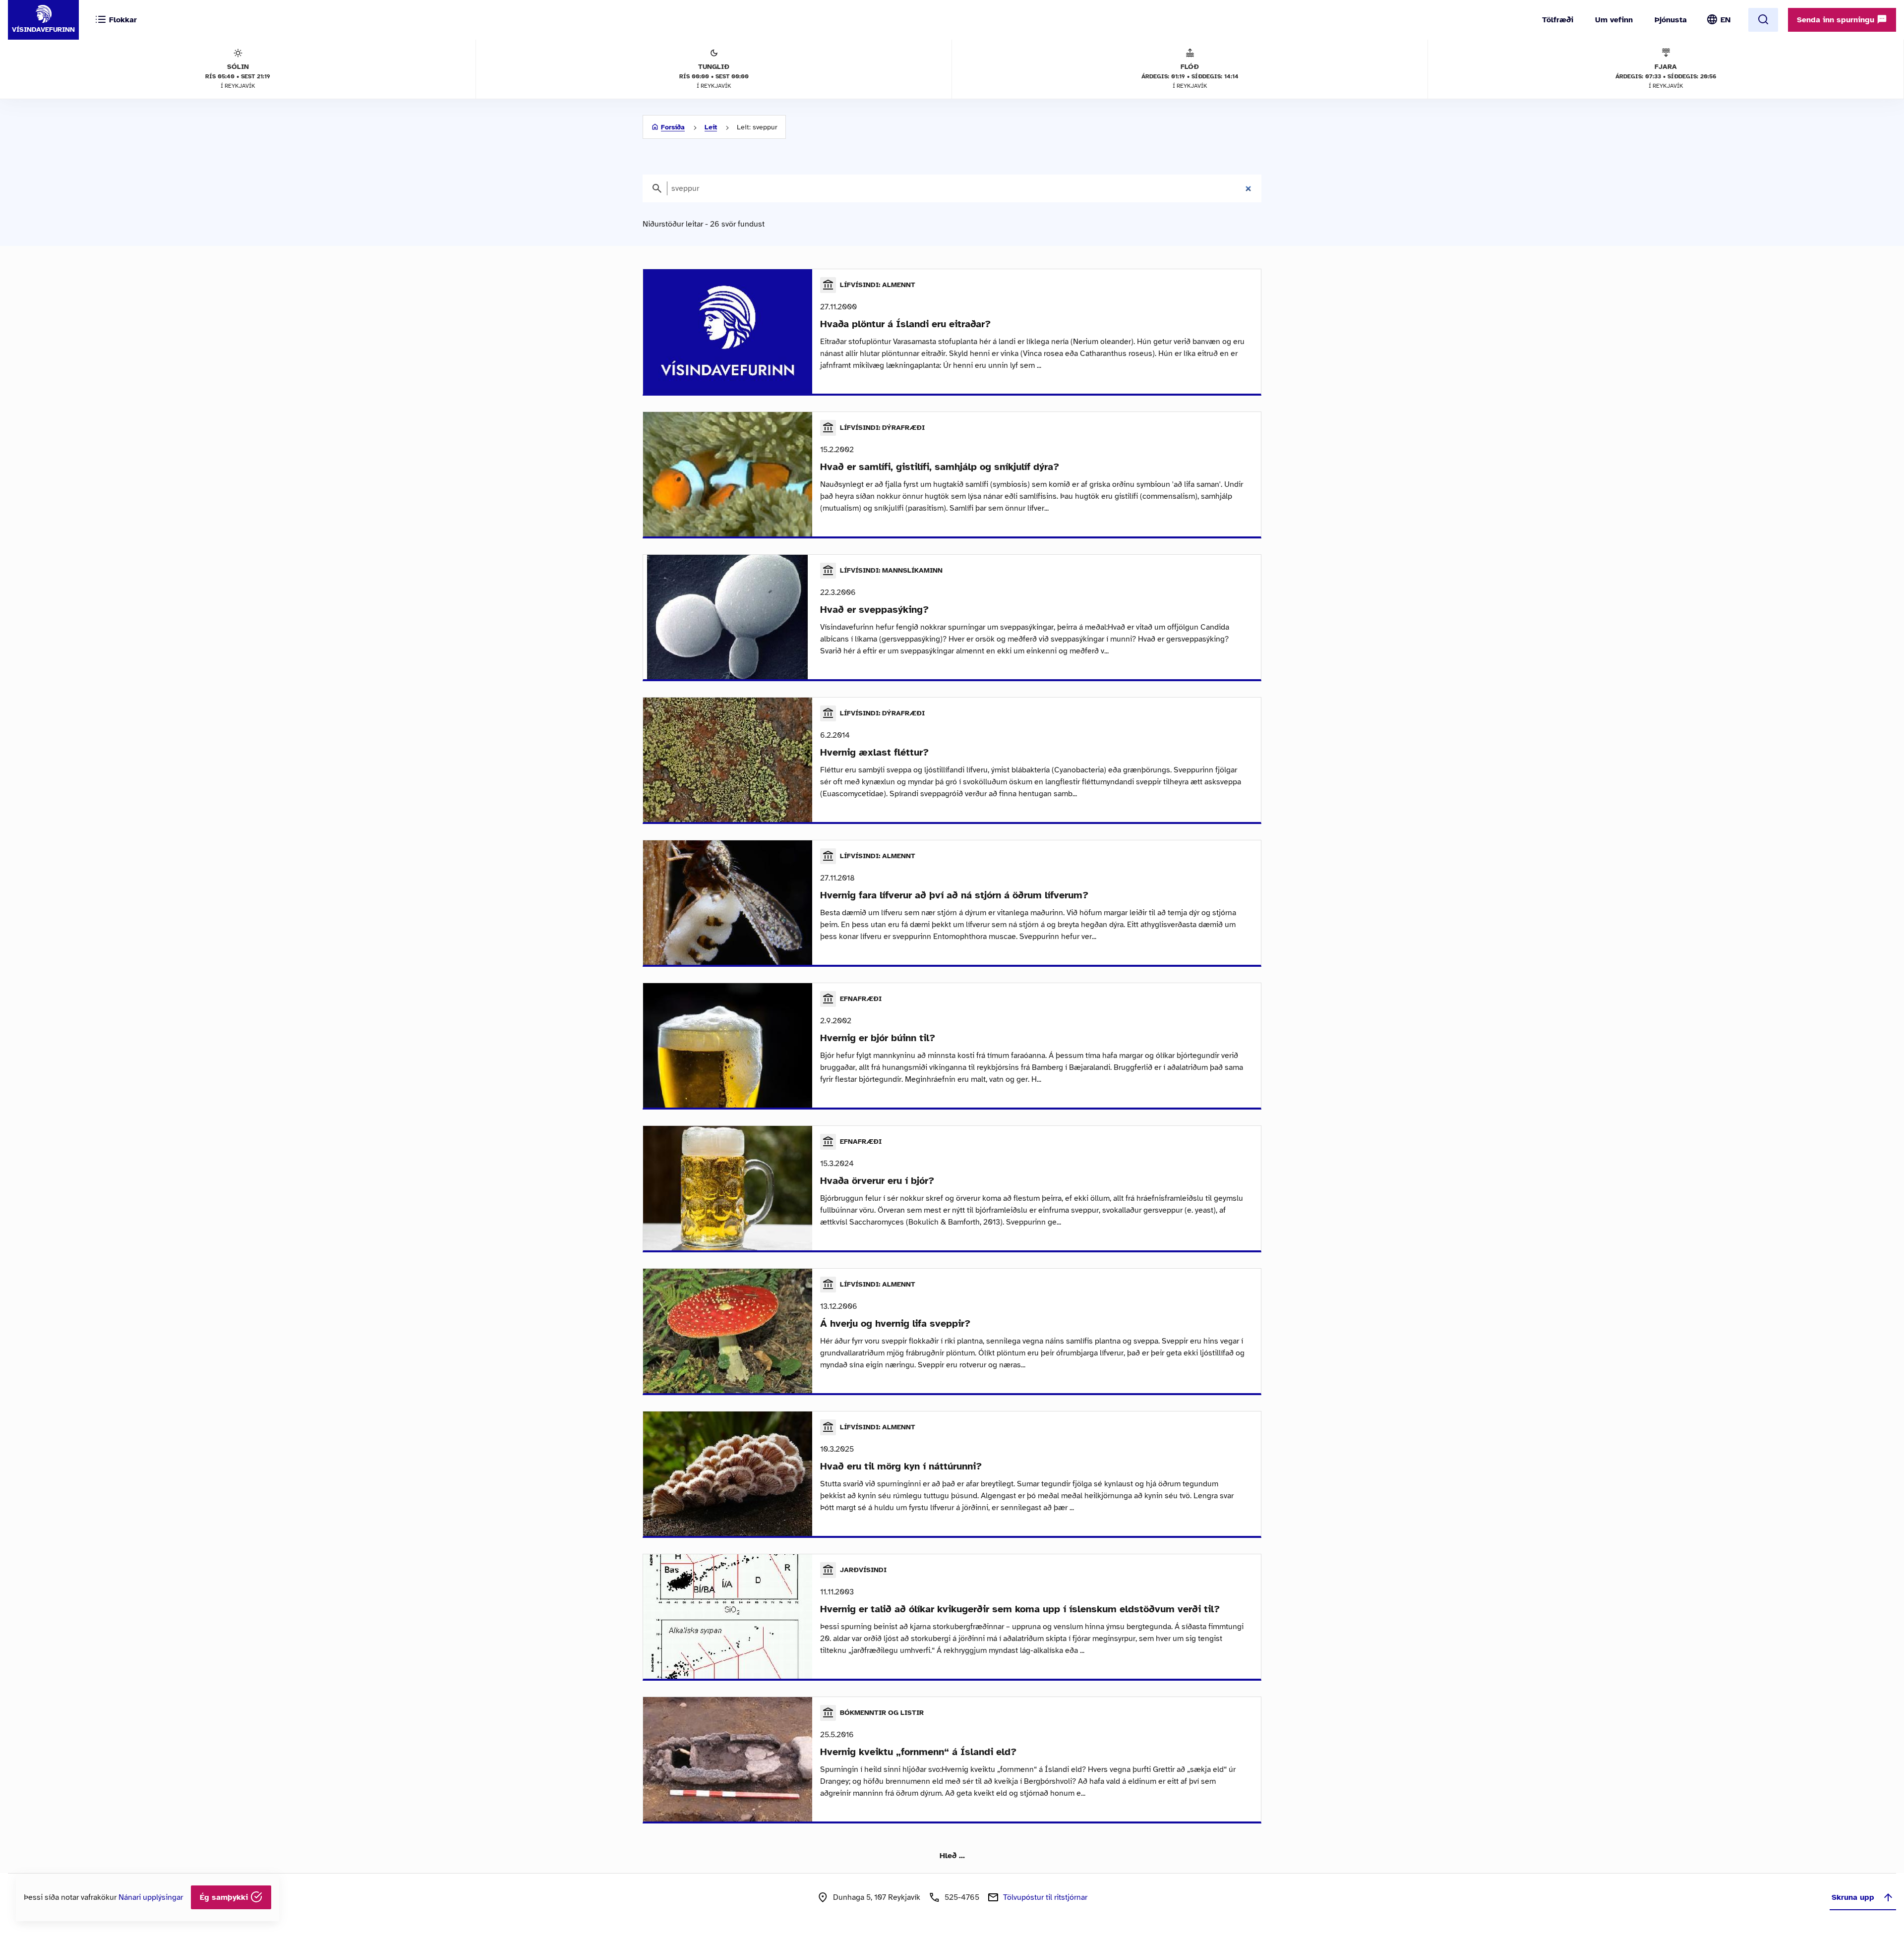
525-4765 (962, 1897)
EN (1725, 20)
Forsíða (673, 127)
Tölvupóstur (1045, 1897)
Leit (711, 127)
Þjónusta (1671, 20)
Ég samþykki (225, 1897)
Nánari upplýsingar (151, 1897)
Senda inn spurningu (1837, 20)
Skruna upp (1853, 1897)
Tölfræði (1558, 20)
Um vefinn (1614, 20)
